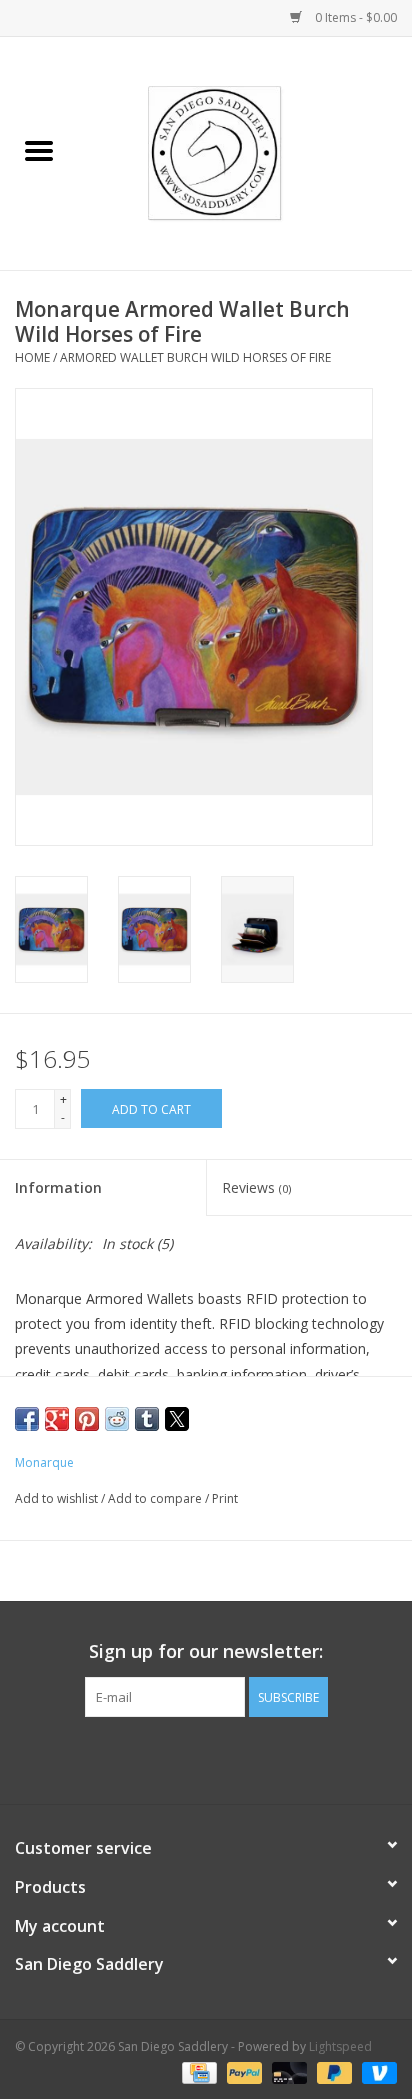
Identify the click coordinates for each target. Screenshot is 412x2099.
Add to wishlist (58, 1498)
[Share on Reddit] (117, 1419)
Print (225, 1498)
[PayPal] (242, 2071)
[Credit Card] (197, 2071)
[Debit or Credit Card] (287, 2071)
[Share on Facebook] (27, 1419)
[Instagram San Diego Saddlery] (224, 1758)
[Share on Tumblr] (147, 1419)
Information (58, 1187)
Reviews (256, 1187)
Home (32, 357)
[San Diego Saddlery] (245, 151)
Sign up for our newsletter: (206, 1651)
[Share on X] (177, 1419)
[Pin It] (87, 1419)
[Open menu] (39, 150)
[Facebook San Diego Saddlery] (188, 1758)
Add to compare (156, 1498)
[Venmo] (376, 2071)
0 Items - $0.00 (354, 17)
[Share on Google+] (57, 1419)
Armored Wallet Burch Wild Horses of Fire (195, 357)
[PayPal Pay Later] (332, 2071)
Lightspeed (340, 2046)
